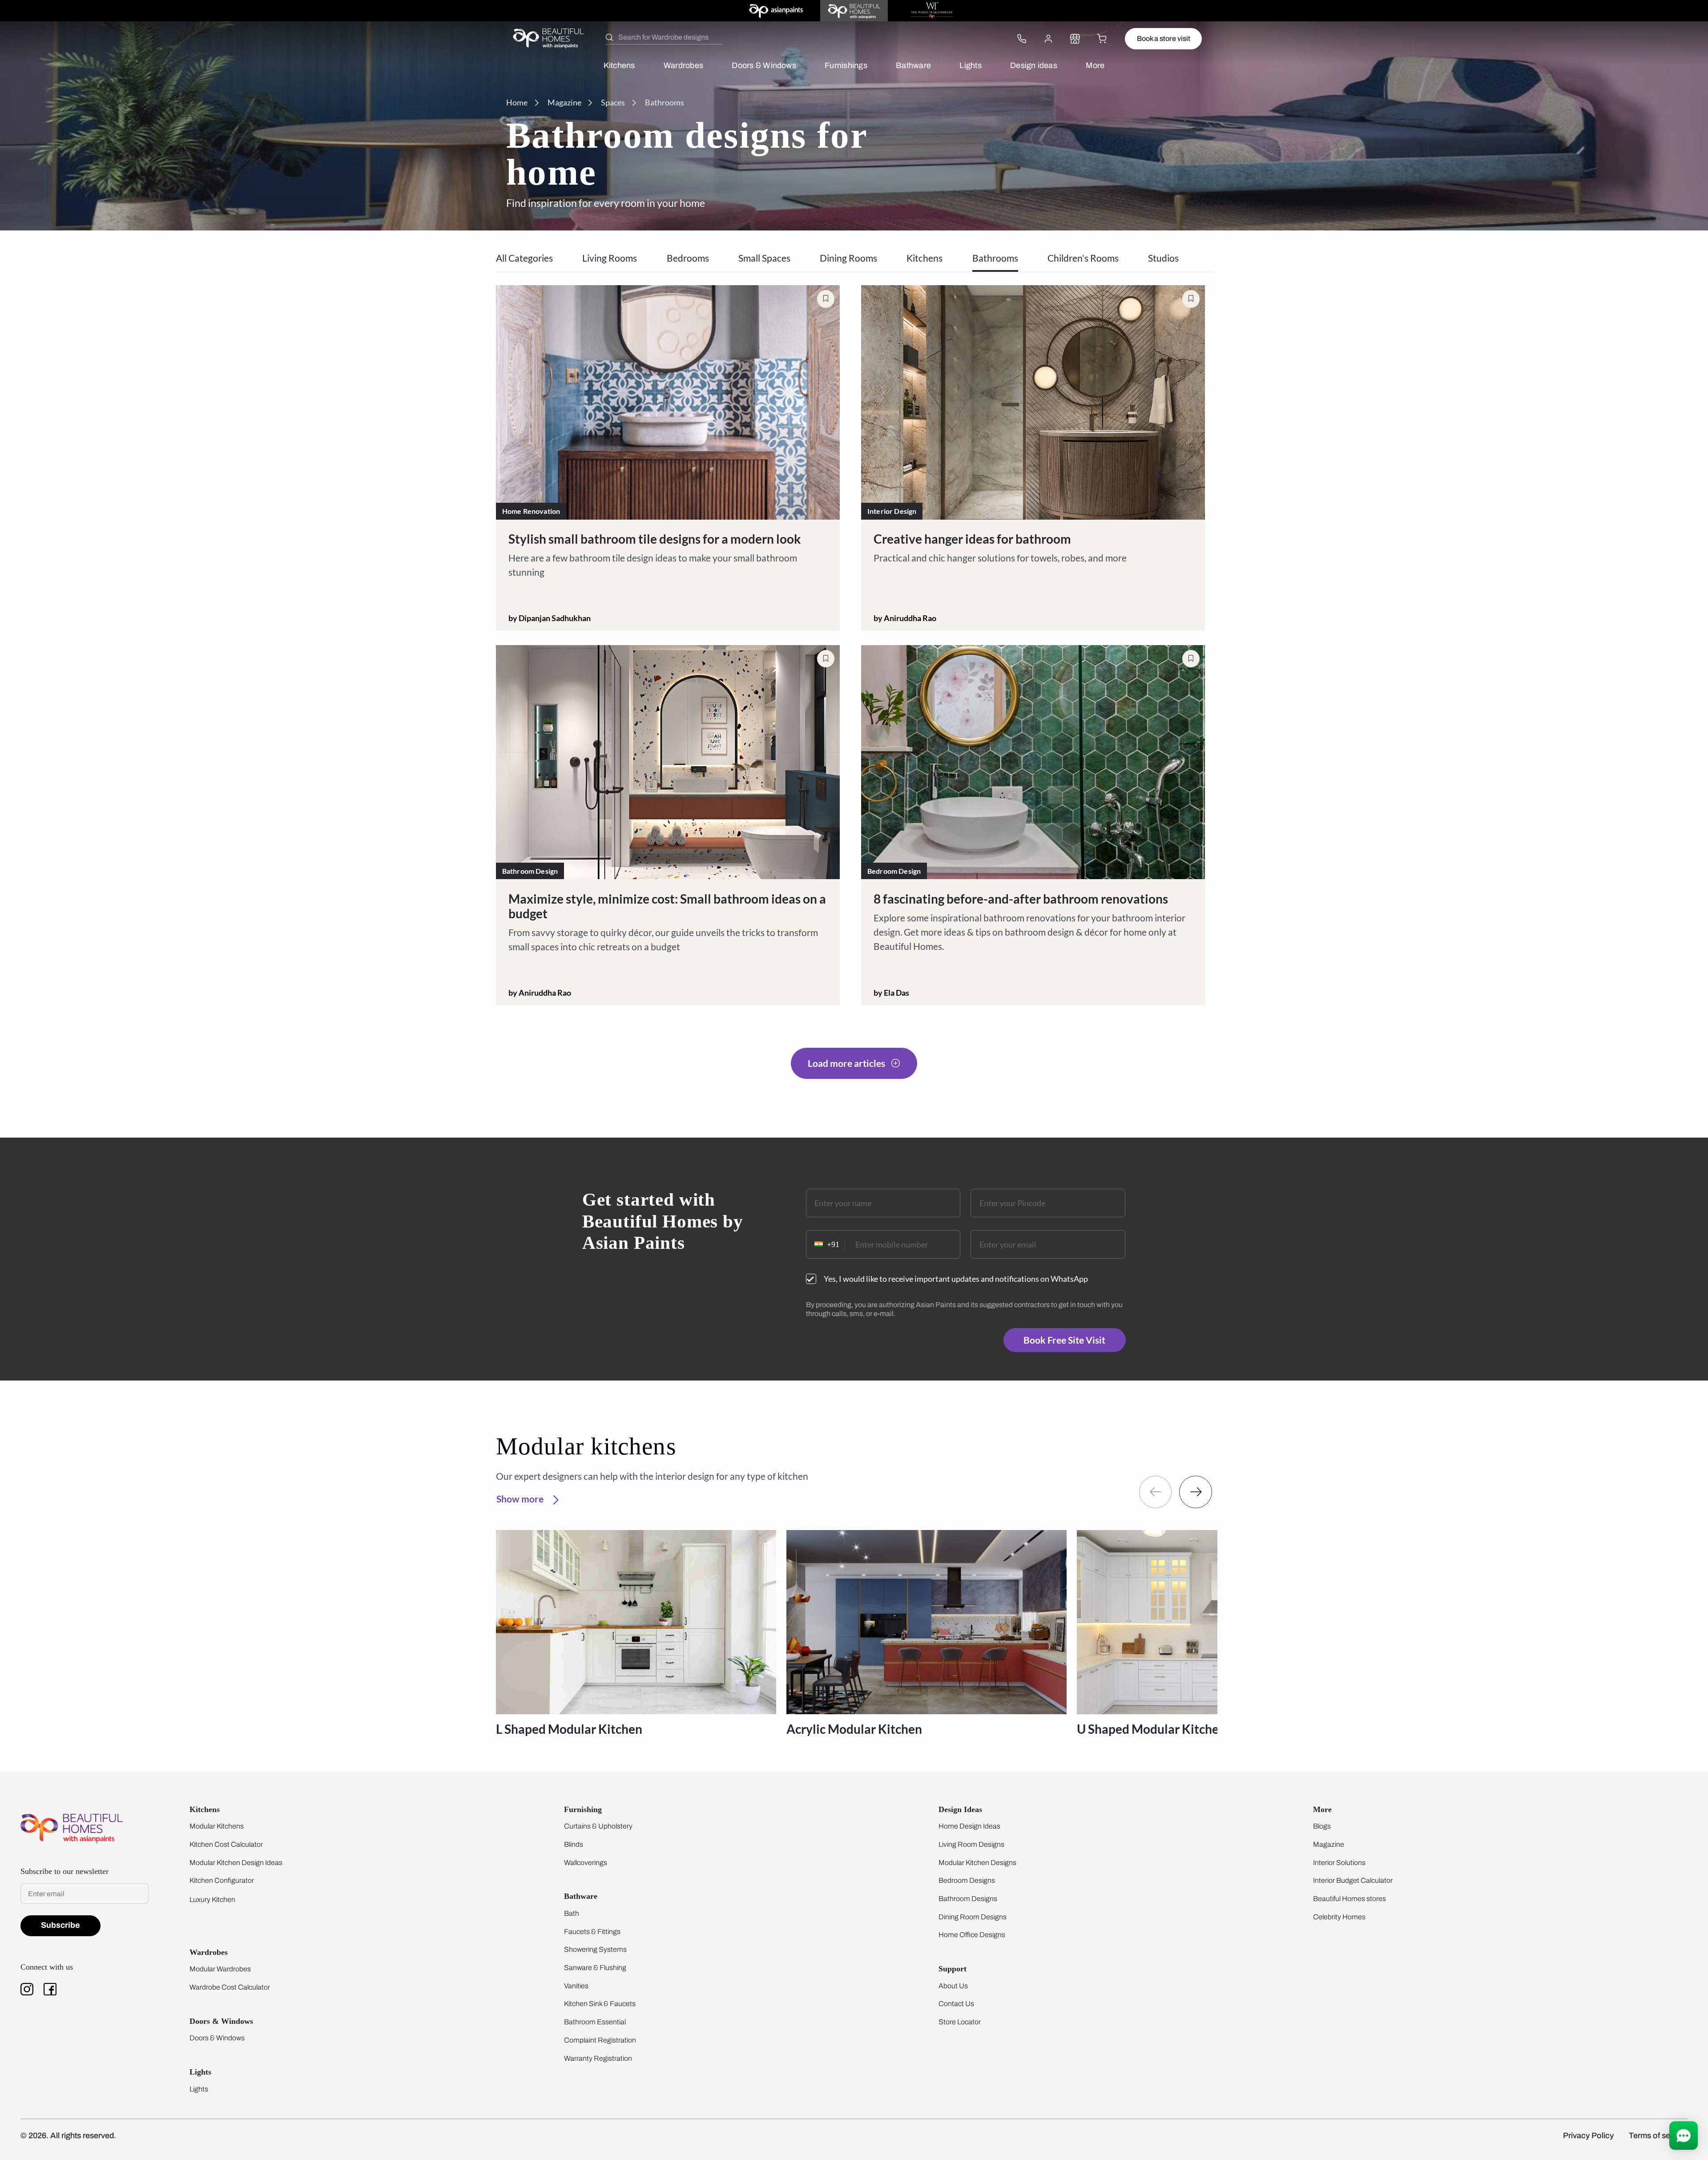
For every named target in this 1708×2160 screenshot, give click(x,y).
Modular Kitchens (217, 1826)
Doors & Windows (764, 65)
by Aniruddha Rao (905, 618)
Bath (572, 1913)
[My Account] (1048, 39)
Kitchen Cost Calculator (226, 1844)
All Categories (524, 258)
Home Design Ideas (969, 1826)
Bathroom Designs (968, 1899)
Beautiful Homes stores (1349, 1899)
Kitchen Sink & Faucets (600, 2004)
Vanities (576, 1986)
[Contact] (1022, 39)
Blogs (1322, 1826)
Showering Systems (595, 1949)
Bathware (913, 65)
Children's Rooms (1083, 258)
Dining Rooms (848, 258)
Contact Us (956, 2004)
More (1095, 65)
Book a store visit (1164, 38)
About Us (953, 1986)
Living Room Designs (971, 1844)
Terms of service (1658, 2136)
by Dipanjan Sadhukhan (550, 618)
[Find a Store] (1075, 39)
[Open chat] (1684, 2136)
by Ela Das (891, 993)
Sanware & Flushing (595, 1968)
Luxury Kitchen (212, 1900)
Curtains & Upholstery (598, 1826)
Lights (970, 65)
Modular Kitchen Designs (977, 1863)
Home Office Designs (972, 1935)
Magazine (1329, 1844)
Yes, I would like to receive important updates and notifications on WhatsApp (956, 1279)
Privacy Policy (1588, 2136)
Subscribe (60, 1925)
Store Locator (960, 2022)
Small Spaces (764, 258)
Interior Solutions (1339, 1863)
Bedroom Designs (967, 1880)
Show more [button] (521, 1499)
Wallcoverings (586, 1863)
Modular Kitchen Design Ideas (236, 1863)
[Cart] (1102, 39)
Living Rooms (610, 258)
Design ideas (1034, 65)
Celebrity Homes (1339, 1917)
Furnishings (846, 65)
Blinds (574, 1844)
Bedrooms (688, 258)
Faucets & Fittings (592, 1932)
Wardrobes (683, 65)
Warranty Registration (598, 2058)
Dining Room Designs (973, 1917)
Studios (1163, 258)
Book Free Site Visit (1064, 1340)
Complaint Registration (600, 2040)
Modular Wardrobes (220, 1969)
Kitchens (619, 65)
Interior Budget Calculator (1353, 1880)
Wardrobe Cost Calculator (230, 1987)
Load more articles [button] (846, 1063)
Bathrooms (995, 258)
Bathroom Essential (595, 2022)
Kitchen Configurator (222, 1880)
